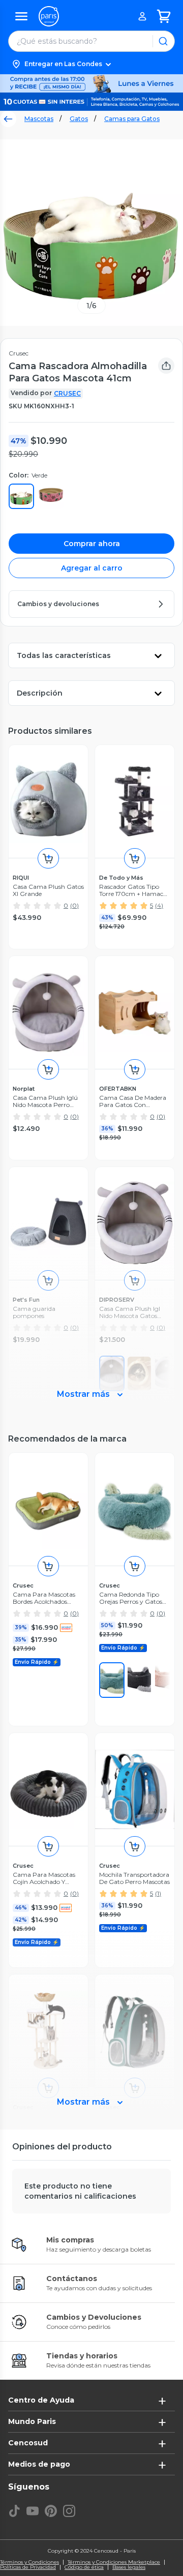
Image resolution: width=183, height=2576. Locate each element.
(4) (159, 905)
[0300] (112, 1680)
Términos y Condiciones (29, 2562)
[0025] (139, 1680)
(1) (158, 1893)
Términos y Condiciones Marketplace (114, 2562)
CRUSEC (67, 393)
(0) (74, 905)
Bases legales (129, 2567)
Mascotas (39, 119)
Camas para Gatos (132, 119)
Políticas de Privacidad (28, 2567)
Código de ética (84, 2567)
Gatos (79, 119)
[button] (91, 64)
